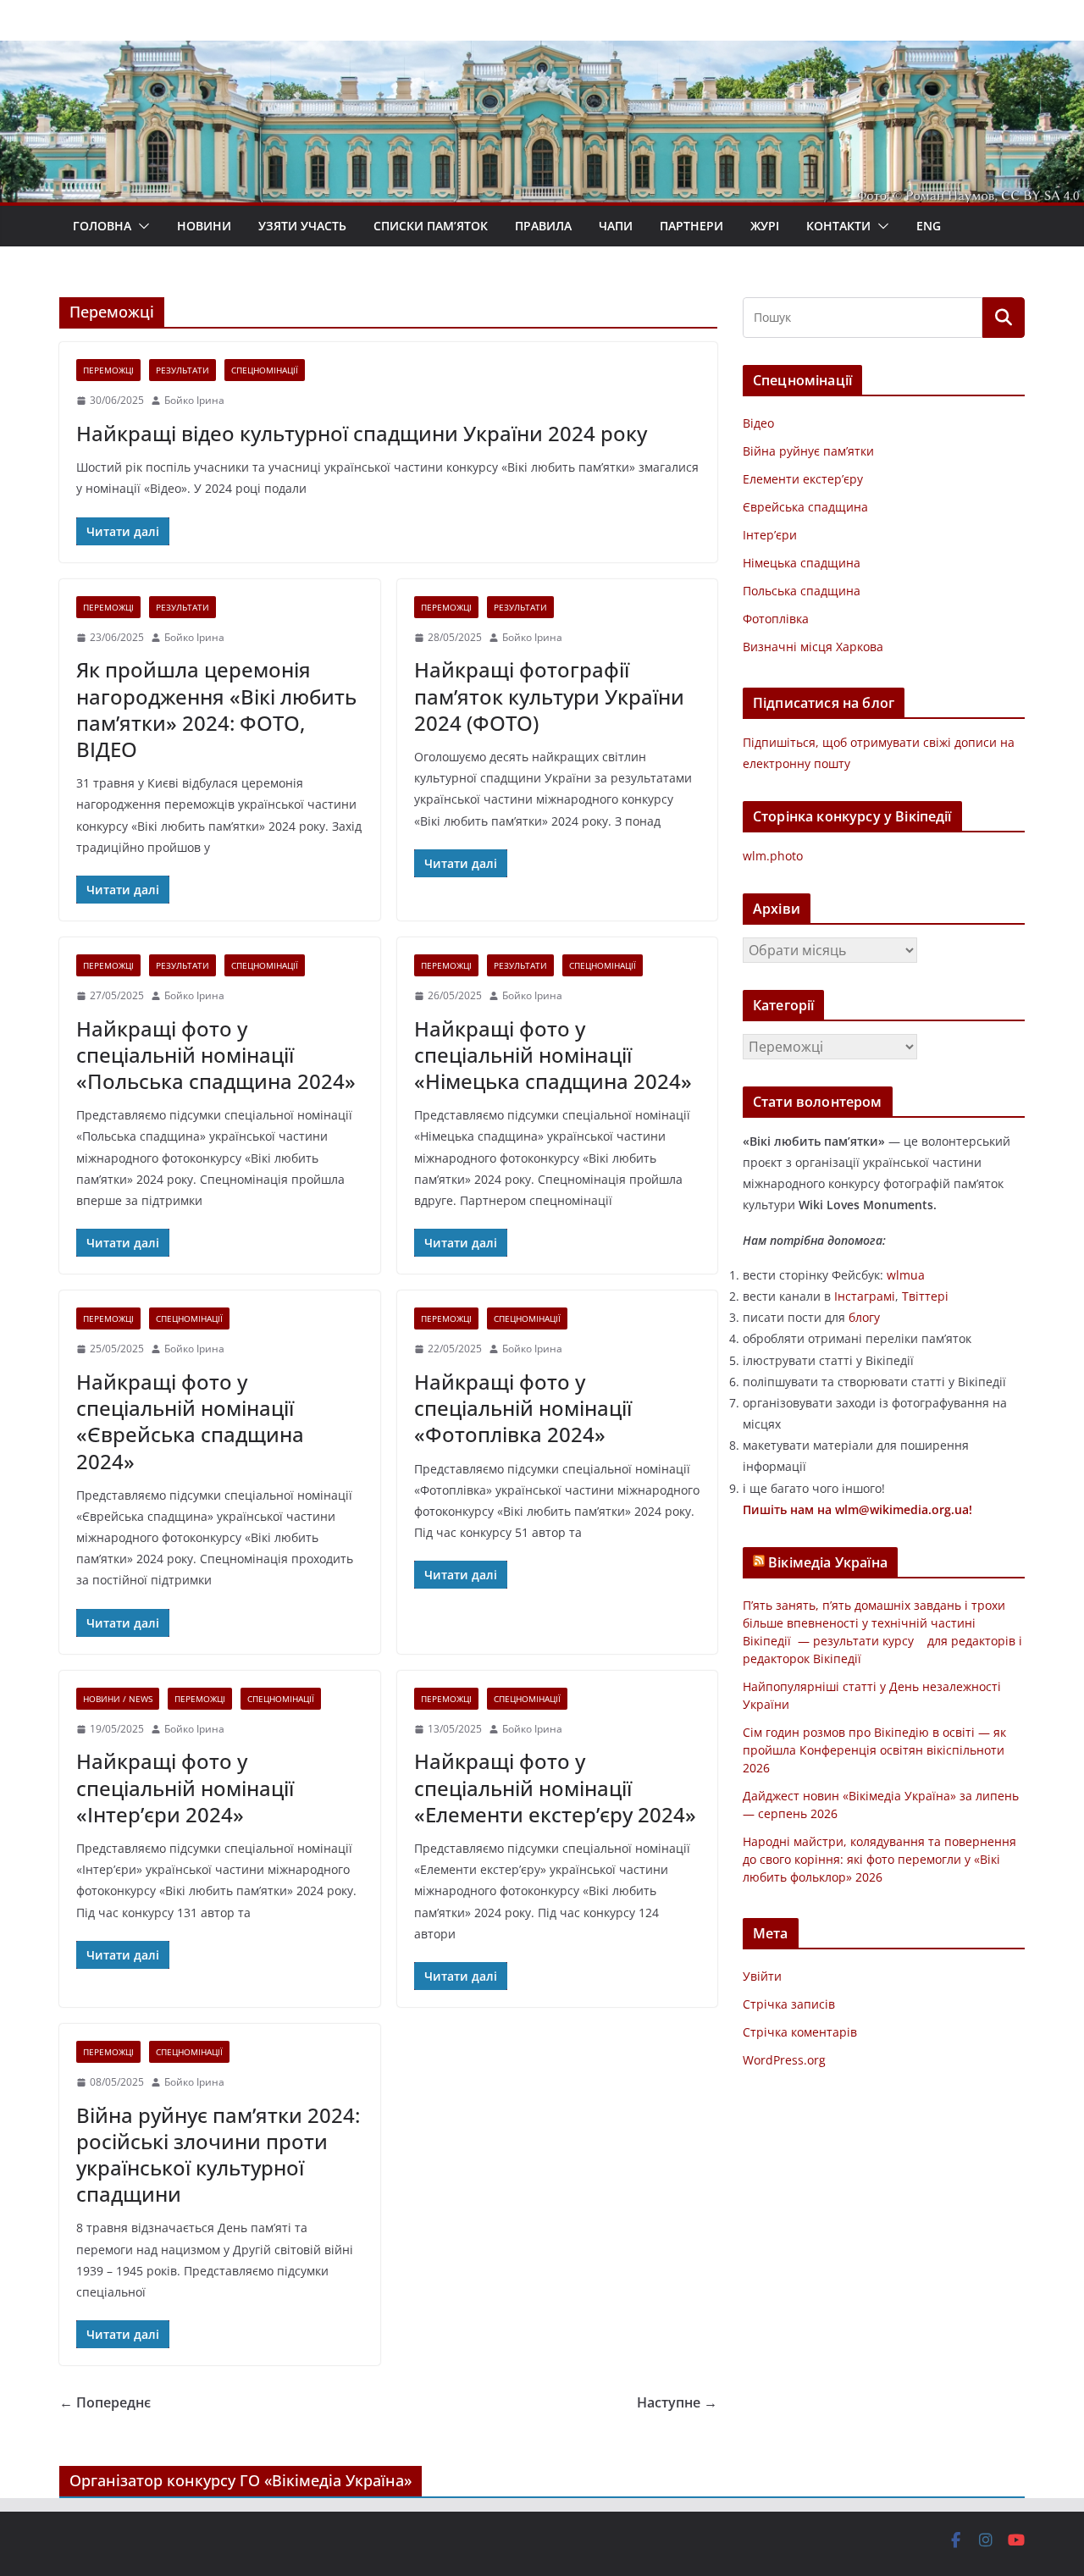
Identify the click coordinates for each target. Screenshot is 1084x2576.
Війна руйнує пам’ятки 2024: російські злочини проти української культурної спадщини (218, 2155)
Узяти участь (302, 226)
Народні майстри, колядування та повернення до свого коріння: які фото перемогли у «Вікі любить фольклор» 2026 (879, 1859)
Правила (543, 226)
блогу (864, 1317)
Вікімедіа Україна (828, 1562)
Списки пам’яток (431, 226)
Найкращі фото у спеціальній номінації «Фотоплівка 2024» (523, 1408)
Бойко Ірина (194, 400)
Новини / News (118, 1699)
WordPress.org (784, 2060)
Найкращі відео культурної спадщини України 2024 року (362, 433)
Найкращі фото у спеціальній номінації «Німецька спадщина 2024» (553, 1055)
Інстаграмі (865, 1296)
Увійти (762, 1976)
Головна (102, 226)
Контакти (838, 226)
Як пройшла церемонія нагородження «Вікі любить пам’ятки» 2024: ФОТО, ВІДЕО (216, 709)
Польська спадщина (802, 591)
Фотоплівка (776, 619)
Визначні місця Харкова (813, 647)
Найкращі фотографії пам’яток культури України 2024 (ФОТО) (549, 696)
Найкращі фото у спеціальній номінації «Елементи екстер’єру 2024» (555, 1787)
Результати (183, 370)
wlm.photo (773, 856)
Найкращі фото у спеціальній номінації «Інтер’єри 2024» (185, 1787)
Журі (765, 226)
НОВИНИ (204, 226)
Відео (758, 423)
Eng (929, 226)
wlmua (906, 1275)
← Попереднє (105, 2402)
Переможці (108, 370)
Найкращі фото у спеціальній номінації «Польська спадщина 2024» (216, 1055)
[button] (141, 226)
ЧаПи (616, 226)
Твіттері (925, 1296)
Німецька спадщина (802, 563)
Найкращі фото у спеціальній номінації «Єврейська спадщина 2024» (190, 1421)
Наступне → (677, 2402)
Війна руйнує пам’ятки (808, 451)
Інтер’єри (770, 535)
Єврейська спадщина (805, 507)
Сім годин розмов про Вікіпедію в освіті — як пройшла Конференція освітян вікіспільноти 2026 (874, 1750)
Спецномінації (265, 370)
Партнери (691, 226)
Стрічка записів (789, 2004)
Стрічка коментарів (800, 2032)
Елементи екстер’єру (803, 479)
